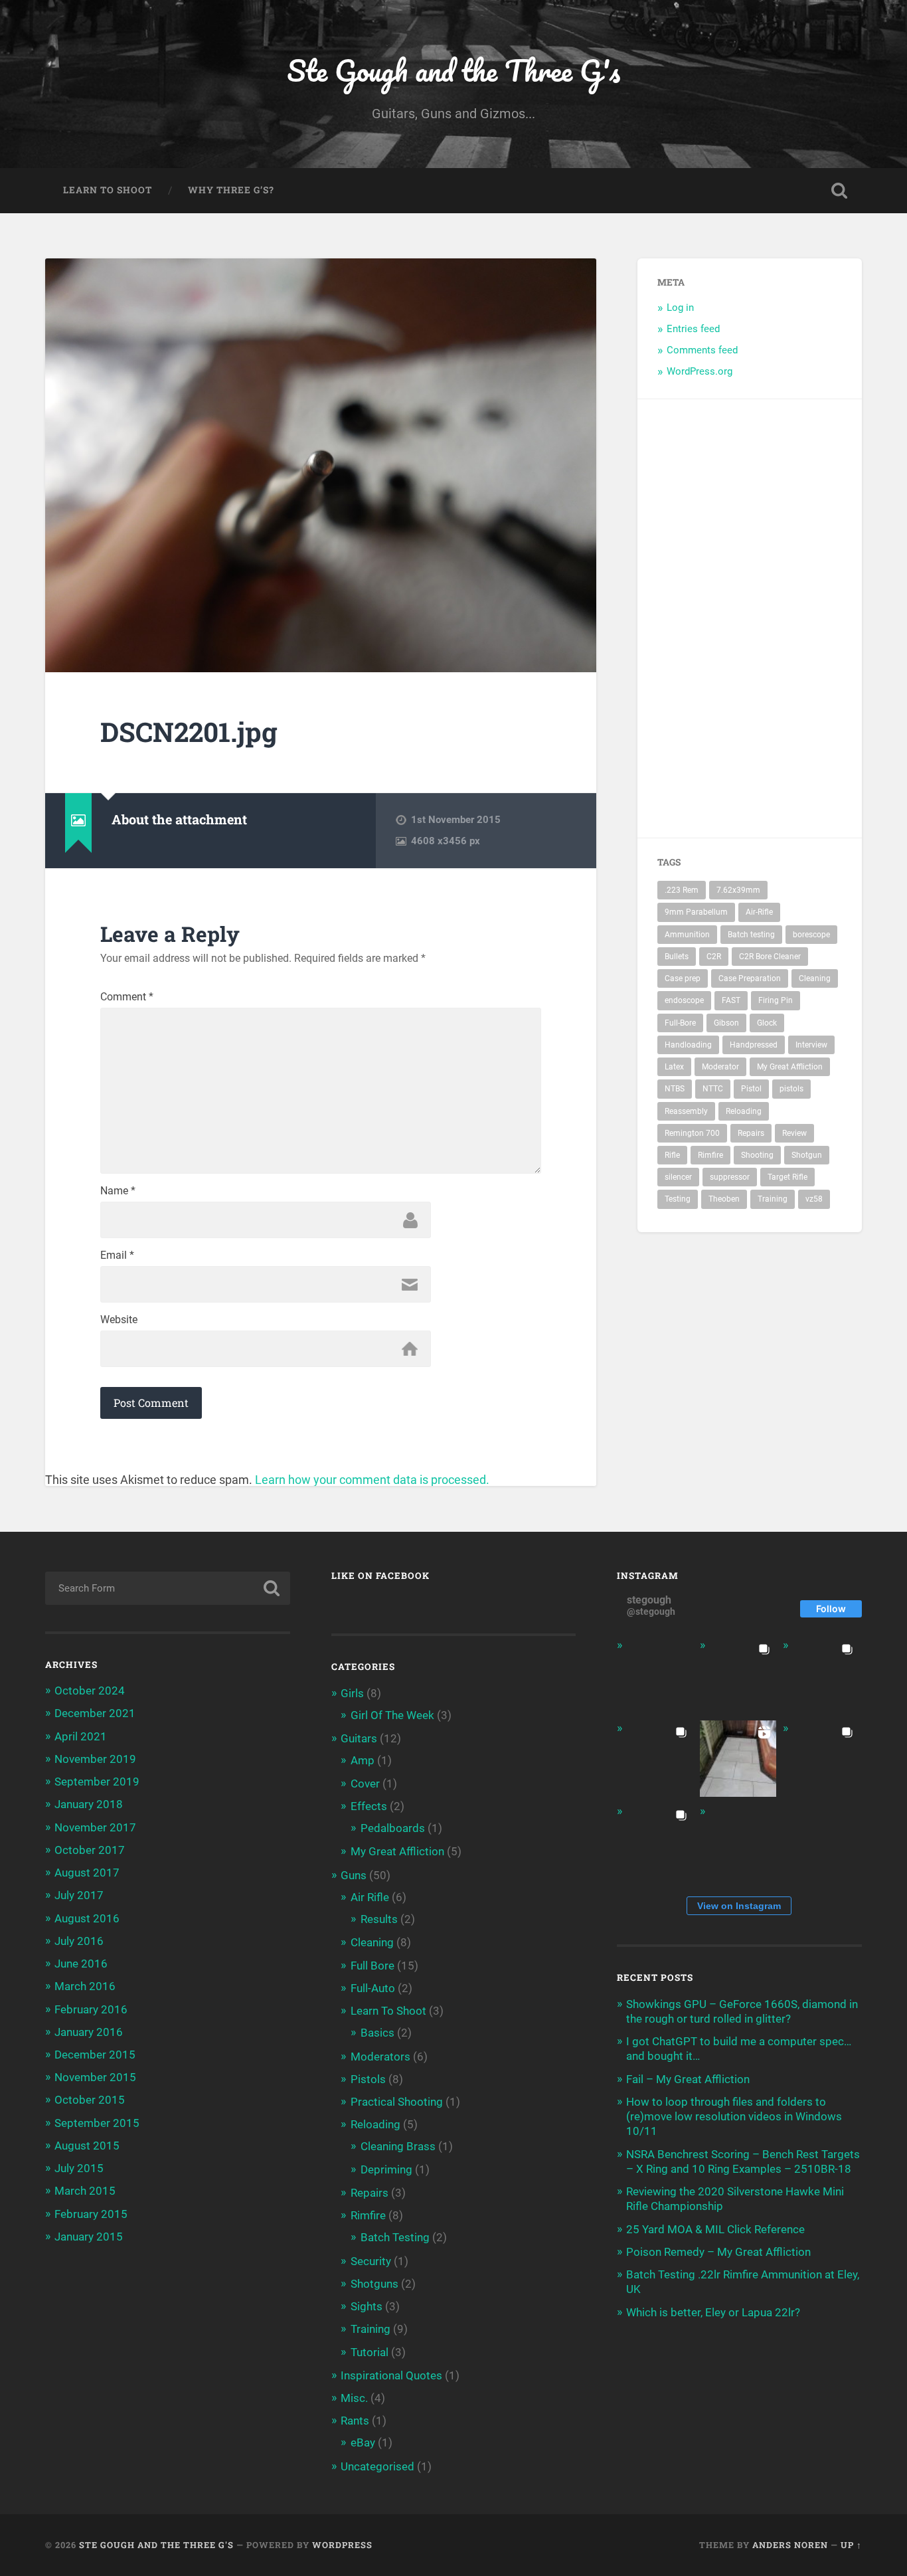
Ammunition (687, 935)
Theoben (724, 1199)
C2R (714, 957)
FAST (731, 1000)
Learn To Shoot (108, 190)
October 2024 (90, 1691)
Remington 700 (692, 1133)
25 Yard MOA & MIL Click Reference (715, 2229)
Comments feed (702, 350)
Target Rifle (787, 1177)
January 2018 (89, 1804)
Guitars (359, 1738)
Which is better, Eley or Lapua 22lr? (713, 2312)
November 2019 (95, 1759)
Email (117, 1255)
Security (371, 2261)
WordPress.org (700, 371)
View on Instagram (739, 1906)
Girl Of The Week (392, 1715)
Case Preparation (750, 978)
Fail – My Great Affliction (688, 2079)
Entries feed (693, 329)
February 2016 (91, 2009)
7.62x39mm (738, 890)
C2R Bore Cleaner (770, 957)
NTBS (675, 1089)
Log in (680, 308)
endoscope (684, 1000)
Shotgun (807, 1155)
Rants (355, 2421)
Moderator (720, 1067)
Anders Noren (790, 2545)
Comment (127, 997)
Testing (678, 1199)
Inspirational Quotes (391, 2375)
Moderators (380, 2057)
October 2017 (90, 1850)
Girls (352, 1693)
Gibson (726, 1023)
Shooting (757, 1155)
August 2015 (87, 2146)
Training (773, 1199)
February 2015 (91, 2214)
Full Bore (372, 1966)
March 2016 (85, 1986)
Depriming (386, 2169)
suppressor (730, 1177)
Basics (377, 2033)
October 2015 (90, 2100)
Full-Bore (680, 1023)
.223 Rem (682, 890)
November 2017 (95, 1827)
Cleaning (815, 978)
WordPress (342, 2545)
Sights (367, 2306)
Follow (831, 1609)
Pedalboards (393, 1828)
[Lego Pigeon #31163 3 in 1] (655, 1676)
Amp (363, 1760)
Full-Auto (373, 1988)
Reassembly (686, 1111)
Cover (365, 1784)
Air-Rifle (759, 912)
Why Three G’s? (231, 190)
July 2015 (79, 2168)
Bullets (677, 957)
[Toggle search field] (839, 191)
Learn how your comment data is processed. (372, 1480)
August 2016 (87, 1918)
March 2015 (85, 2191)
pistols (791, 1089)
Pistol (751, 1089)
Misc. (354, 2398)
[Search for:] (168, 1588)
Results (379, 1919)
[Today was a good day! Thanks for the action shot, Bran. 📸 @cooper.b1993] (655, 1842)
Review (794, 1133)
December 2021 (95, 1713)
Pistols (368, 2079)
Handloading (688, 1045)
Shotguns (374, 2284)
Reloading (744, 1111)
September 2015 (97, 2123)
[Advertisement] (802, 618)
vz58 (814, 1199)
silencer (678, 1177)
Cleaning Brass (398, 2146)
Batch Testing (395, 2237)
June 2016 (81, 1964)
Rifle (672, 1155)
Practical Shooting (397, 2102)
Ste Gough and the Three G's (453, 70)
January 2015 (89, 2237)
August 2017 (87, 1873)
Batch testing (751, 935)
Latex (674, 1067)
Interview (811, 1045)
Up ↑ (851, 2545)
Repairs (751, 1133)
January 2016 (89, 2032)
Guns (354, 1875)
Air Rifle (370, 1897)
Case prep (683, 978)
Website (119, 1320)
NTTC (713, 1089)
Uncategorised (377, 2466)
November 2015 (95, 2077)
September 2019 (97, 1782)
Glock (767, 1023)
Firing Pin (776, 1000)
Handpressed (754, 1045)
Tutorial (370, 2352)
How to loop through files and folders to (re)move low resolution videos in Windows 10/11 (734, 2116)
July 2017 (79, 1895)
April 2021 (81, 1736)
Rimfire (710, 1155)
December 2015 (95, 2055)
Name (118, 1191)
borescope (811, 935)
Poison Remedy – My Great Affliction (718, 2252)
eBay (363, 2442)
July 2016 (79, 1941)
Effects (369, 1806)
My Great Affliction (790, 1067)
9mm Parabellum (696, 912)
